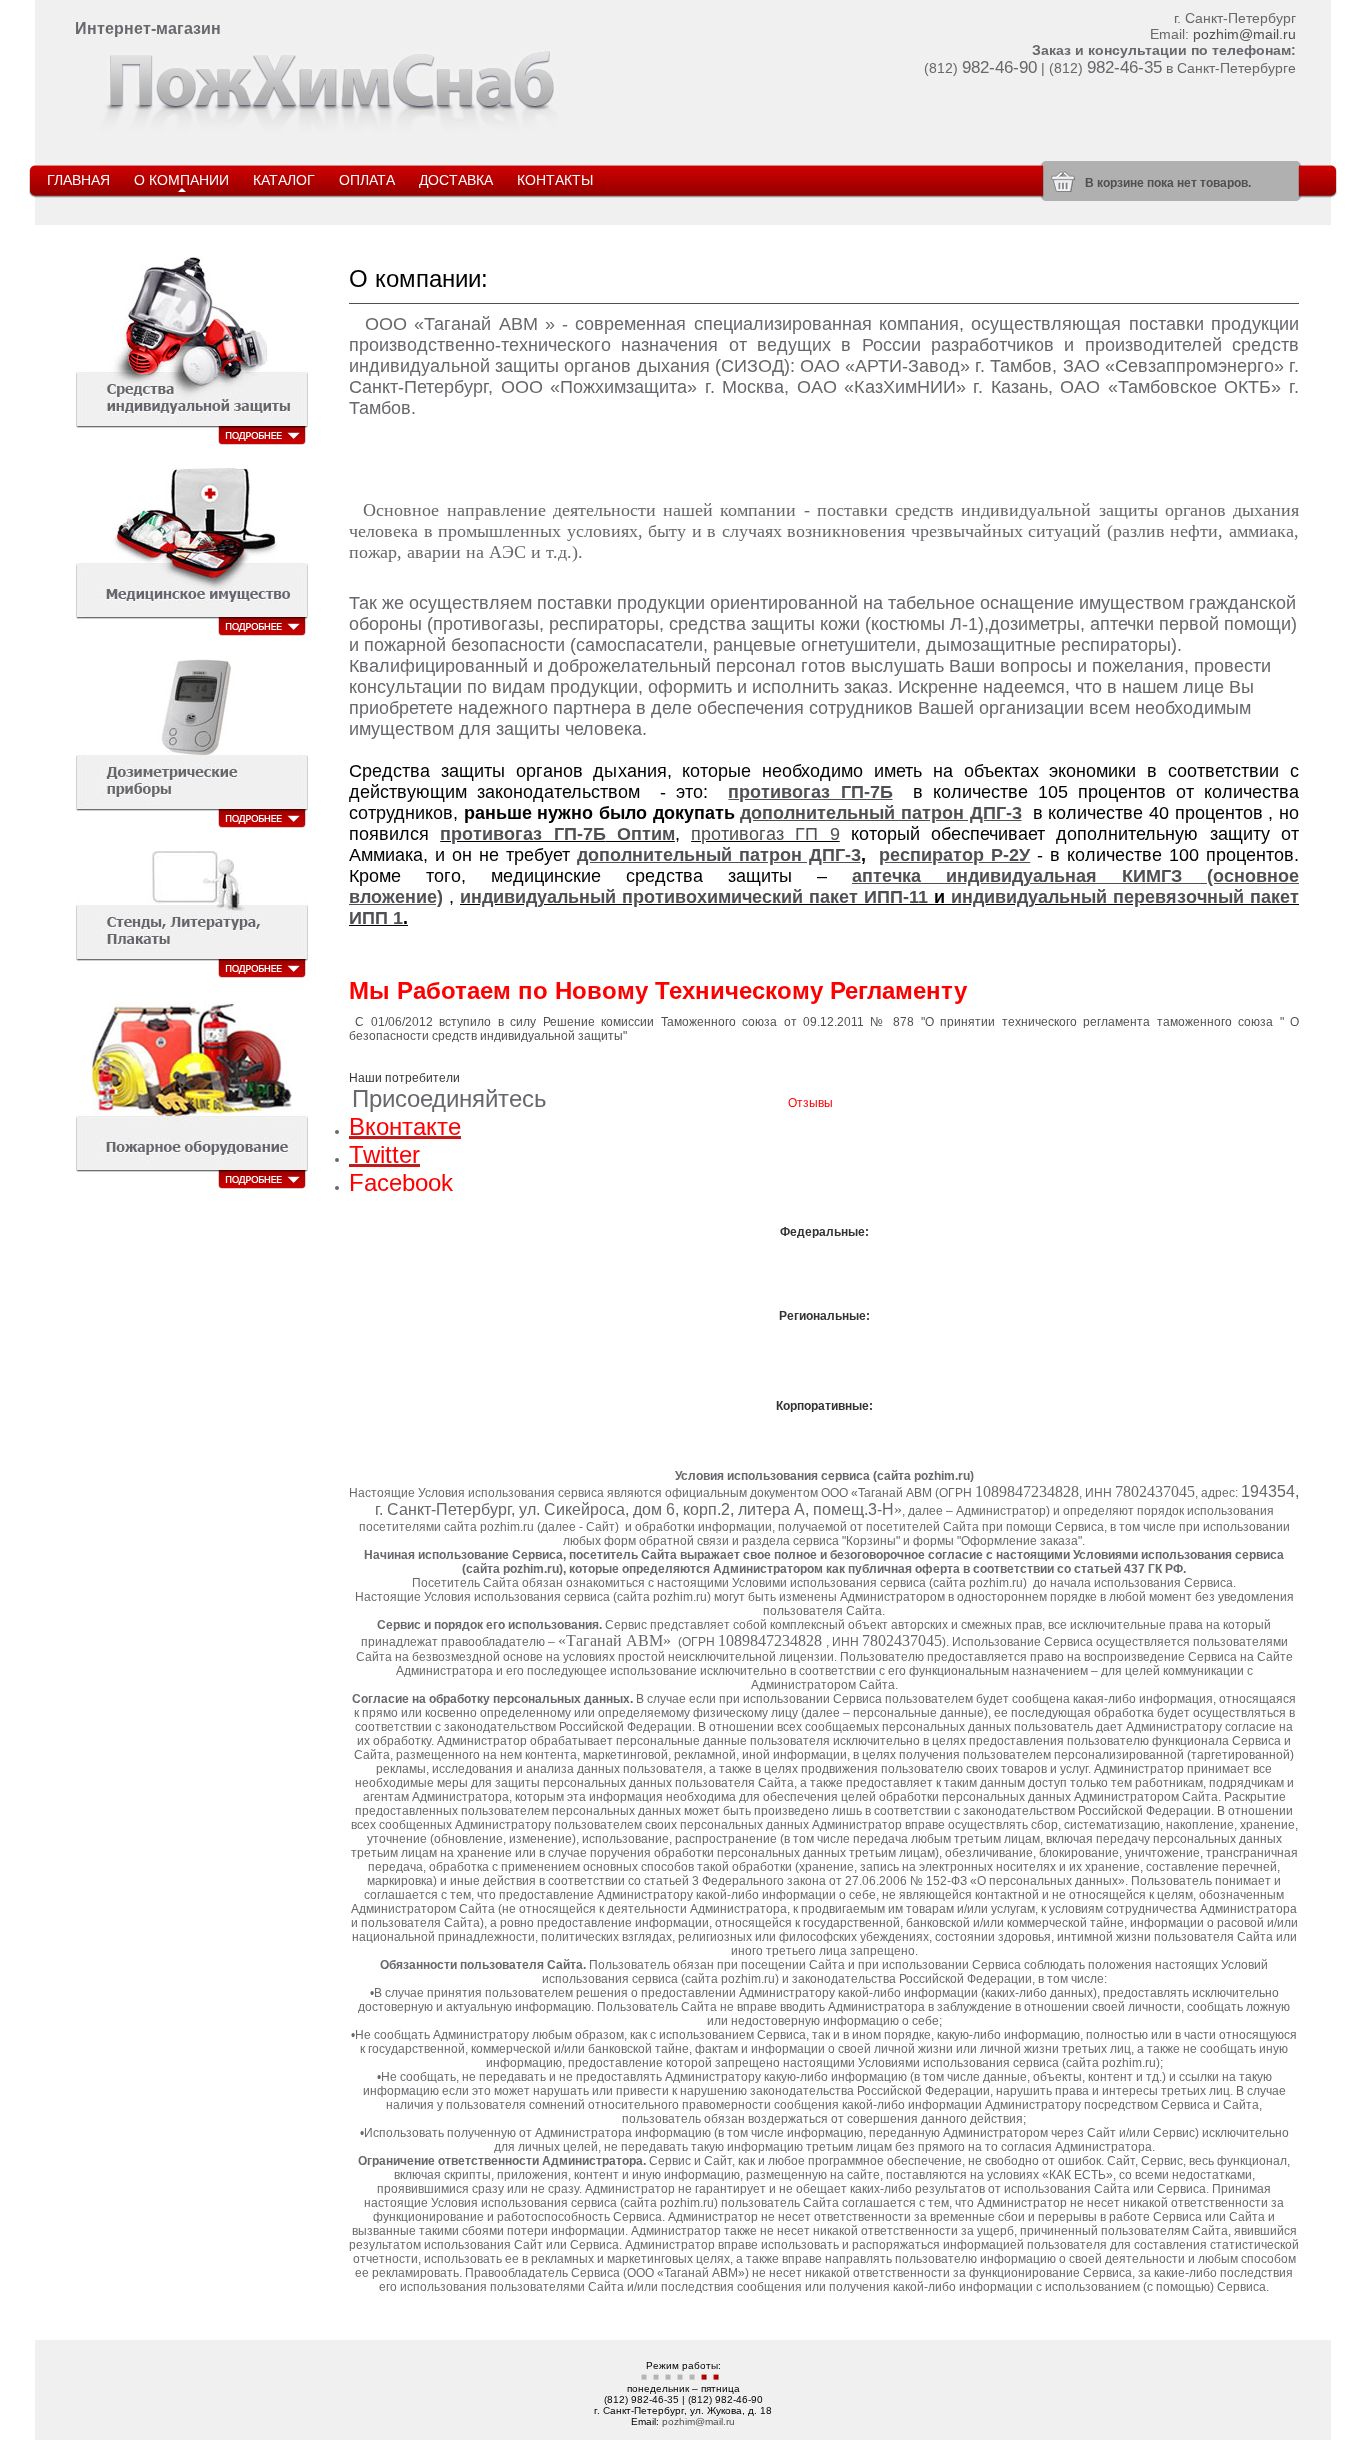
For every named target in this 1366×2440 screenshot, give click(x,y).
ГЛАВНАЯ (78, 180)
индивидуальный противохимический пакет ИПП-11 (694, 897)
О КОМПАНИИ (181, 180)
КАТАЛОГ (284, 180)
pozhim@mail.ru (1244, 34)
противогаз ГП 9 (765, 834)
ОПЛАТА (367, 180)
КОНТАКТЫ (555, 180)
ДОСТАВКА (456, 180)
